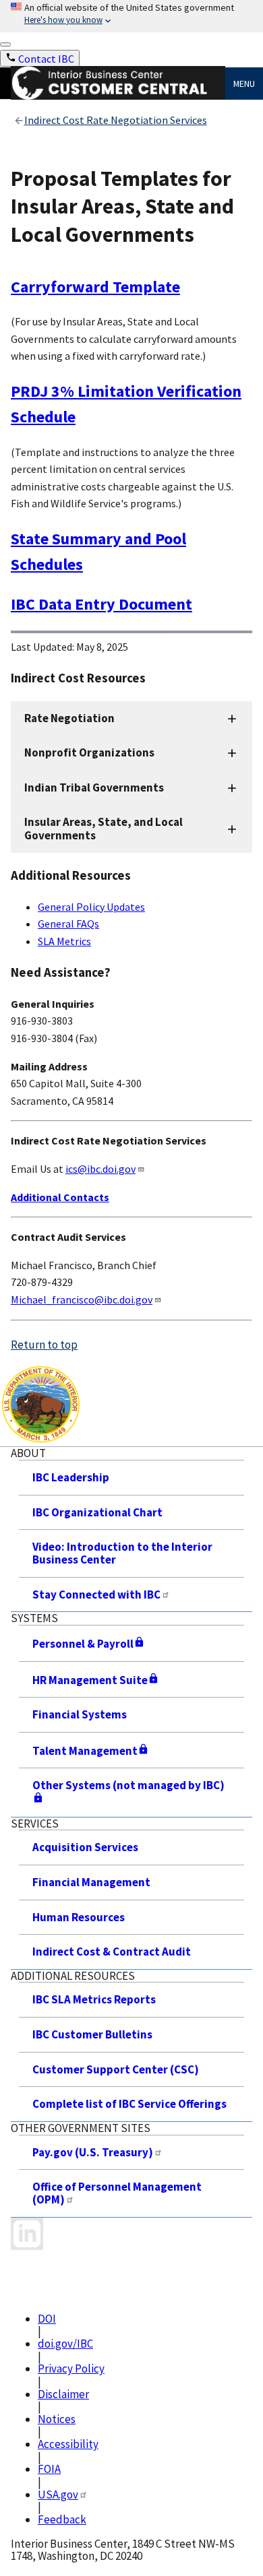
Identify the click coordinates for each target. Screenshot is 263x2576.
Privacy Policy (71, 2369)
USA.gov (58, 2494)
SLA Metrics (64, 941)
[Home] (118, 96)
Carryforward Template (95, 287)
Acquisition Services (85, 1847)
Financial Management (91, 1882)
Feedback (62, 2519)
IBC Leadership (71, 1477)
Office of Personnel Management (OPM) (117, 2193)
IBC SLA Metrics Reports (94, 1999)
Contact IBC (46, 59)
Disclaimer (63, 2394)
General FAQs (68, 924)
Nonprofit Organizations (89, 752)
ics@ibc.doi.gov (100, 1169)
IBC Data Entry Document (101, 604)
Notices (57, 2419)
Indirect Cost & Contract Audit (112, 1952)
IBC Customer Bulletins (92, 2034)
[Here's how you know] (131, 16)
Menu (244, 84)
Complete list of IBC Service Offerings (129, 2104)
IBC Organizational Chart (97, 1512)
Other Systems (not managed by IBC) (128, 1785)
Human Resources (79, 1917)
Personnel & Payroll (83, 1644)
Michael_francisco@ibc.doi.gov (82, 1299)
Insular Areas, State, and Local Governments (104, 828)
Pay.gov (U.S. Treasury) (93, 2152)
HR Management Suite (90, 1679)
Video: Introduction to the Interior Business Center (122, 1553)
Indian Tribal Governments (94, 787)
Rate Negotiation (69, 718)
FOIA (49, 2469)
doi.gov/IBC (65, 2344)
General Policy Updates (91, 907)
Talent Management (85, 1751)
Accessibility (68, 2444)
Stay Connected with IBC (96, 1595)
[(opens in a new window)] (27, 2234)
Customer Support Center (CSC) (116, 2069)
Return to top (44, 1345)
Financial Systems (80, 1714)
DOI (47, 2319)
